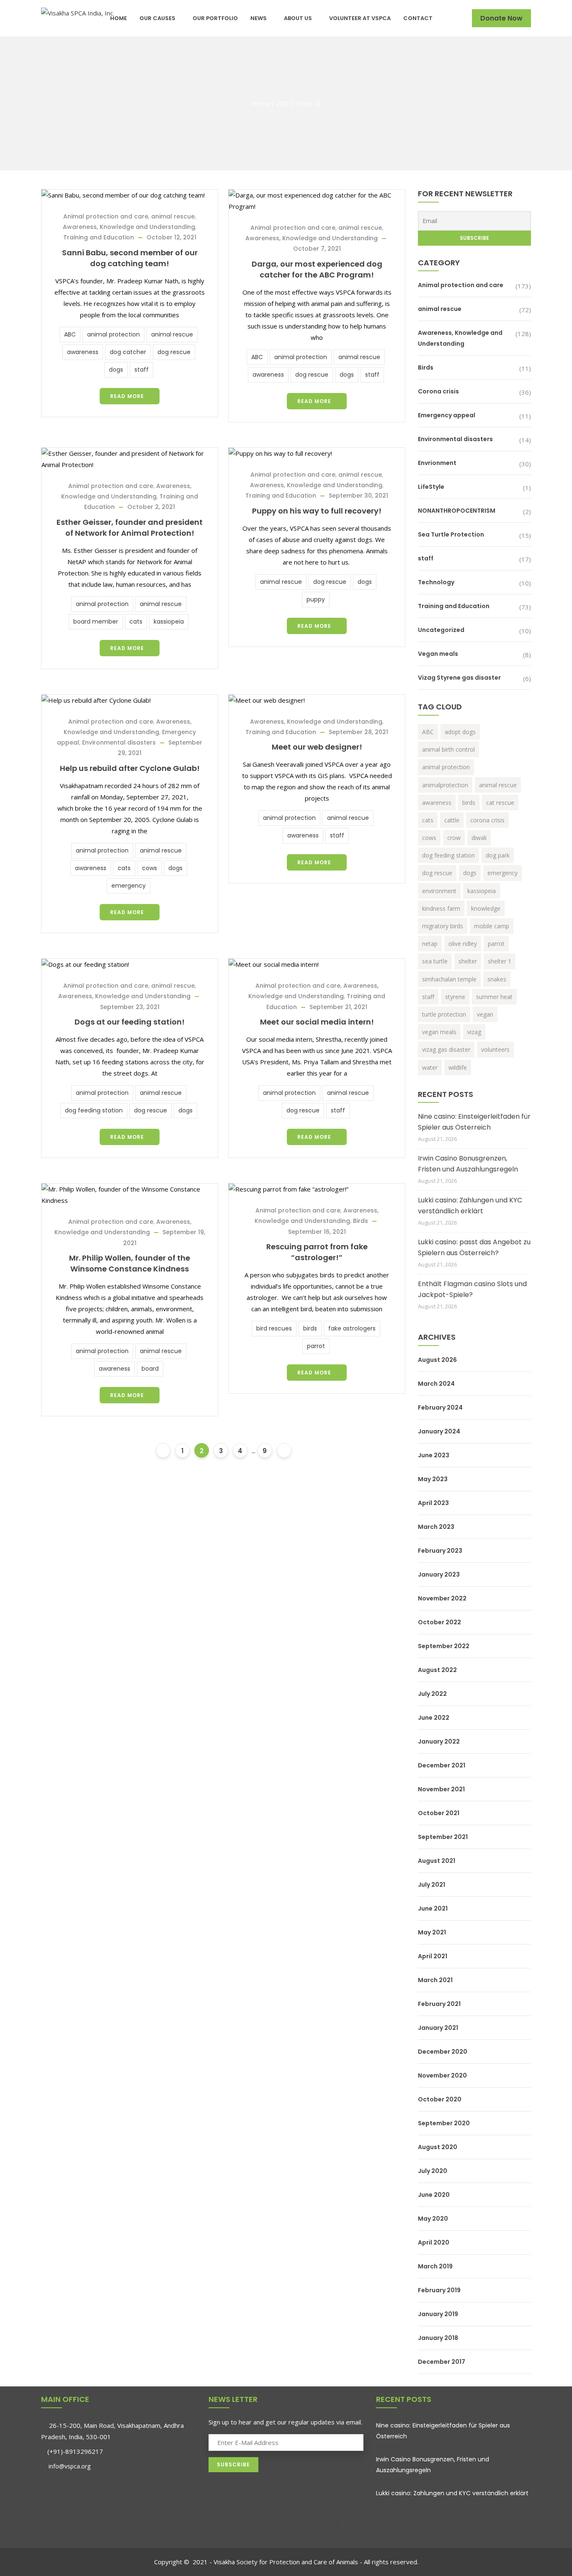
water (430, 1067)
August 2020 (438, 2147)
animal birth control (448, 749)
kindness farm (441, 908)
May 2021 (432, 1932)
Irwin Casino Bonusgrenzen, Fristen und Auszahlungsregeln (468, 1164)
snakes (497, 979)
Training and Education (99, 237)
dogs (116, 370)
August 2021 (437, 1861)
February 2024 (440, 1407)
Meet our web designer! (317, 747)
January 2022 (439, 1741)
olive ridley (463, 944)
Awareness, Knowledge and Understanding (129, 227)
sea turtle (435, 961)
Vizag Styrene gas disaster (459, 678)
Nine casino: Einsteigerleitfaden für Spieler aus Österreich (474, 1122)
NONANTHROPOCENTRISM (457, 511)
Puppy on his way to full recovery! (317, 511)
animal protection (113, 334)
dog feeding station (94, 1110)
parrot (316, 1346)
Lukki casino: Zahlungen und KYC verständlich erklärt (470, 1206)
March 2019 (435, 2266)
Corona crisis (438, 391)
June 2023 (434, 1455)
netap (430, 944)
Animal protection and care (106, 216)
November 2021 (441, 1789)
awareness (83, 352)
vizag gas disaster (446, 1049)
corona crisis (487, 820)
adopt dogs (460, 732)
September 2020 (444, 2123)
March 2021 (435, 1980)
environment (439, 891)
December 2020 (443, 2052)
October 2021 (439, 1813)
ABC (70, 334)
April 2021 (433, 1956)
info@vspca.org (69, 2466)
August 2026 (437, 1360)
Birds (361, 1221)
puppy (316, 599)
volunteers (495, 1049)
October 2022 (439, 1622)
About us (298, 18)
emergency (129, 886)
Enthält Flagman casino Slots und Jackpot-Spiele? (472, 1289)
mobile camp (492, 926)
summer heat (494, 997)
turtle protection (444, 1014)
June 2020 (434, 2195)
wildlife (458, 1067)
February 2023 (440, 1551)
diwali (479, 838)
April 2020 (434, 2242)
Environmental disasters (119, 742)
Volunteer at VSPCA (360, 18)
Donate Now (501, 18)
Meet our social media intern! (317, 1022)
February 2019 (439, 2290)
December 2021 (442, 1765)
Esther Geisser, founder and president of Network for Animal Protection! (130, 528)
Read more (127, 396)
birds (310, 1328)
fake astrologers (352, 1328)
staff (142, 370)
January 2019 (438, 2314)
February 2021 (439, 2004)
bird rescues (274, 1328)
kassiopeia (169, 622)
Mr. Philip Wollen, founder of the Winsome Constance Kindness (130, 1263)
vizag (474, 1032)
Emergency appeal (447, 415)
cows (149, 868)
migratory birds (443, 926)
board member (96, 622)
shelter (468, 961)
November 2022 (442, 1598)
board (150, 1369)
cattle (452, 820)
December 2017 (442, 2362)
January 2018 (438, 2338)
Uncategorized (441, 630)
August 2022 (437, 1670)
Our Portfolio (215, 18)
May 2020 (433, 2219)
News (259, 18)
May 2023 (433, 1479)
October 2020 (440, 2099)
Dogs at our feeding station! (130, 1022)
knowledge (486, 908)
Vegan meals (438, 654)
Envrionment (437, 463)
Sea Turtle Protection (451, 534)
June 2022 (434, 1718)
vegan (485, 1014)
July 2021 (432, 1885)
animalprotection (445, 785)
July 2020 (433, 2171)
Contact (418, 18)
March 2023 (436, 1527)
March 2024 (436, 1384)
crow (454, 838)
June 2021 (433, 1908)
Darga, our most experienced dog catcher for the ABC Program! (317, 269)
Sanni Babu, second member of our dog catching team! (130, 258)
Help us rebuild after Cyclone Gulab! (130, 768)
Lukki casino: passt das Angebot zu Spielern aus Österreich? (474, 1247)
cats (136, 622)
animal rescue (173, 216)
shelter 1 (500, 961)
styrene (455, 997)
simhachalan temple (449, 979)
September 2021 (443, 1837)
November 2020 (442, 2075)
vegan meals (439, 1032)
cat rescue (500, 803)
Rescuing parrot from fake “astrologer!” (317, 1252)
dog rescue (174, 352)
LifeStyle (431, 487)
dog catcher (128, 352)
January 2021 (438, 2028)
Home (119, 18)
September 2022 (444, 1646)
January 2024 (439, 1431)
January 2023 (439, 1574)
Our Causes (157, 18)
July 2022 (432, 1694)
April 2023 (433, 1503)
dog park (498, 855)
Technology (436, 582)
